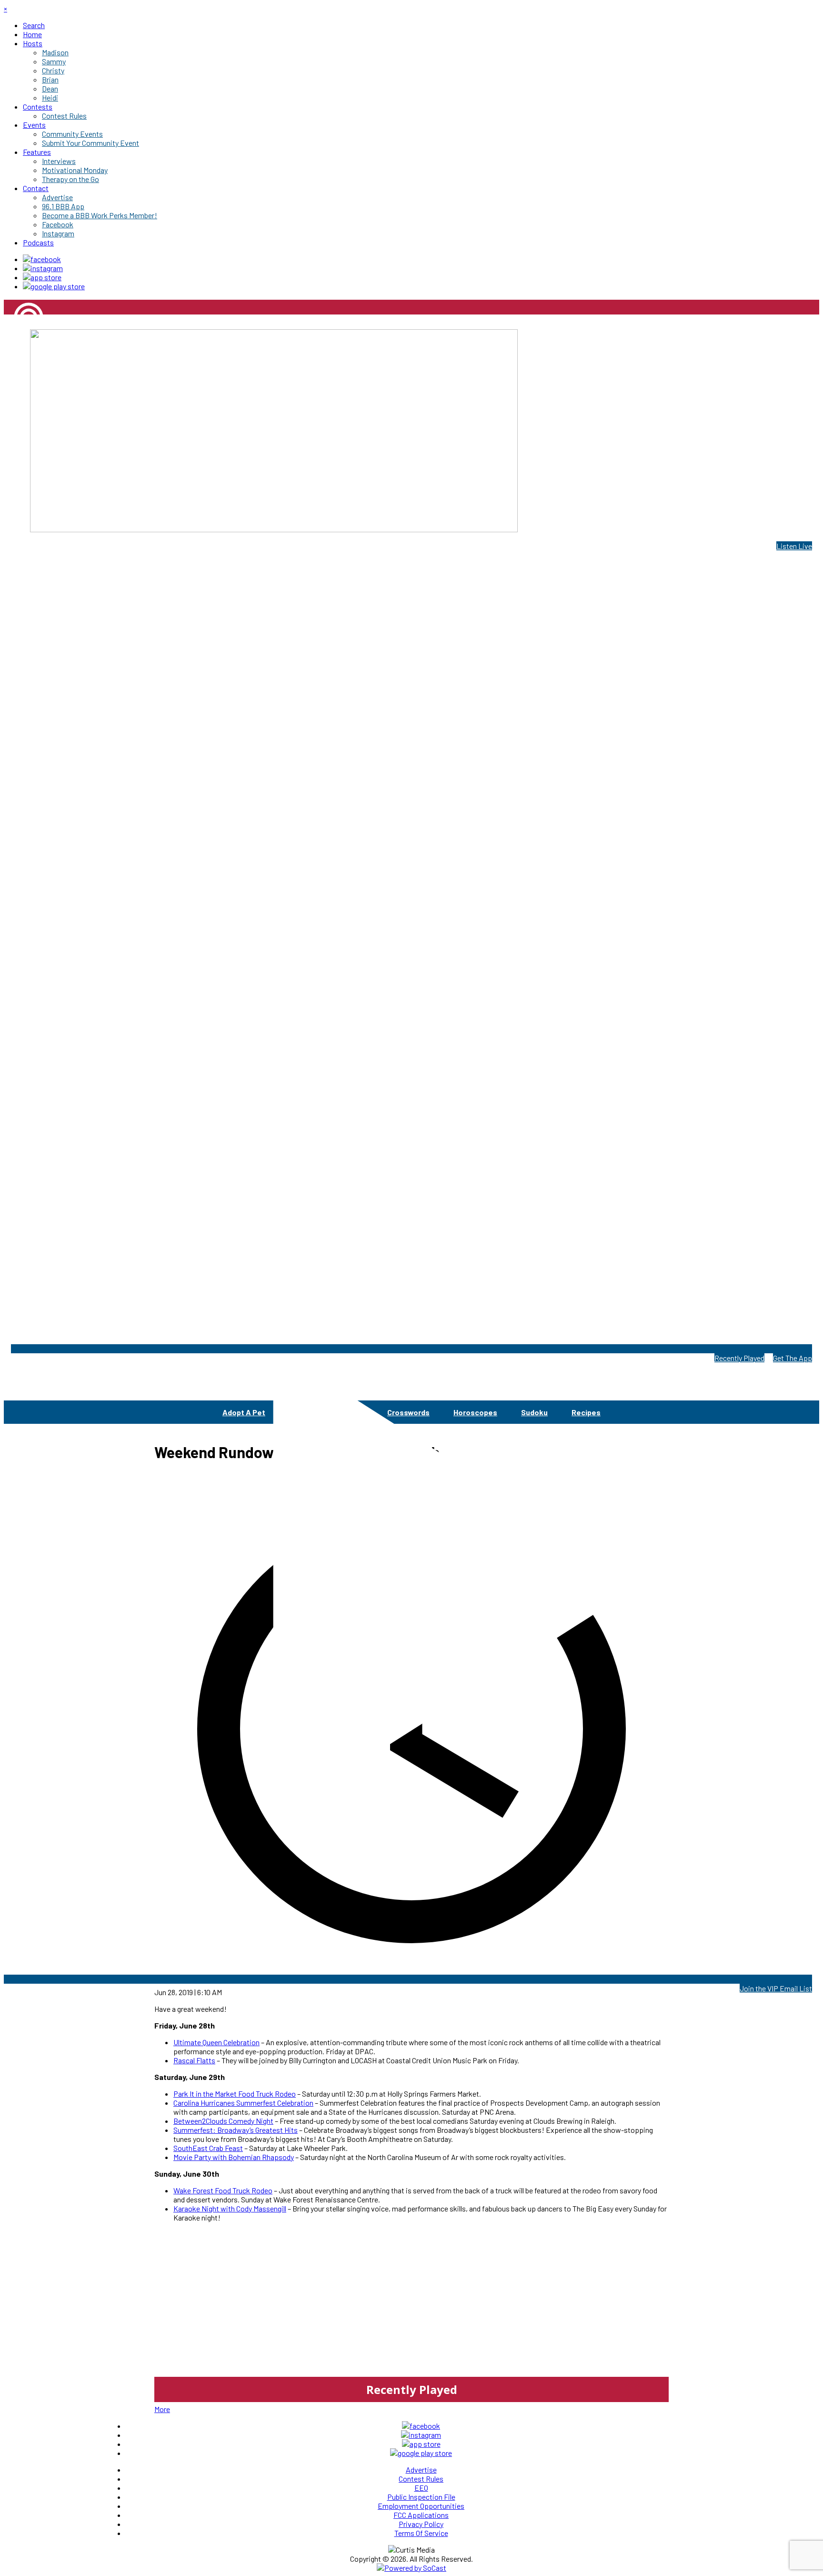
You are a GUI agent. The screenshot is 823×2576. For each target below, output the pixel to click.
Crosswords (408, 1412)
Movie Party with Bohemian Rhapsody (234, 2157)
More (162, 2409)
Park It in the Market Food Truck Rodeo (235, 2094)
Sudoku (534, 1412)
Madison (17, 350)
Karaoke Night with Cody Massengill (230, 2208)
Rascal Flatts (194, 2060)
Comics (350, 1412)
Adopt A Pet (244, 1412)
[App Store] (42, 277)
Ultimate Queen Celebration (216, 2042)
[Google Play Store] (54, 286)
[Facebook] (42, 259)
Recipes (586, 1412)
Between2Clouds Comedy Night (223, 2121)
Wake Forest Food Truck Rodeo (223, 2190)
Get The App (793, 1358)
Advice (301, 1412)
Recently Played (739, 1358)
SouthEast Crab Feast (208, 2148)
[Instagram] (43, 268)
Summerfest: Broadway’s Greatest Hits (236, 2130)
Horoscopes (475, 1412)
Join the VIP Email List (776, 1988)
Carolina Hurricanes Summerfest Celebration (243, 2103)
